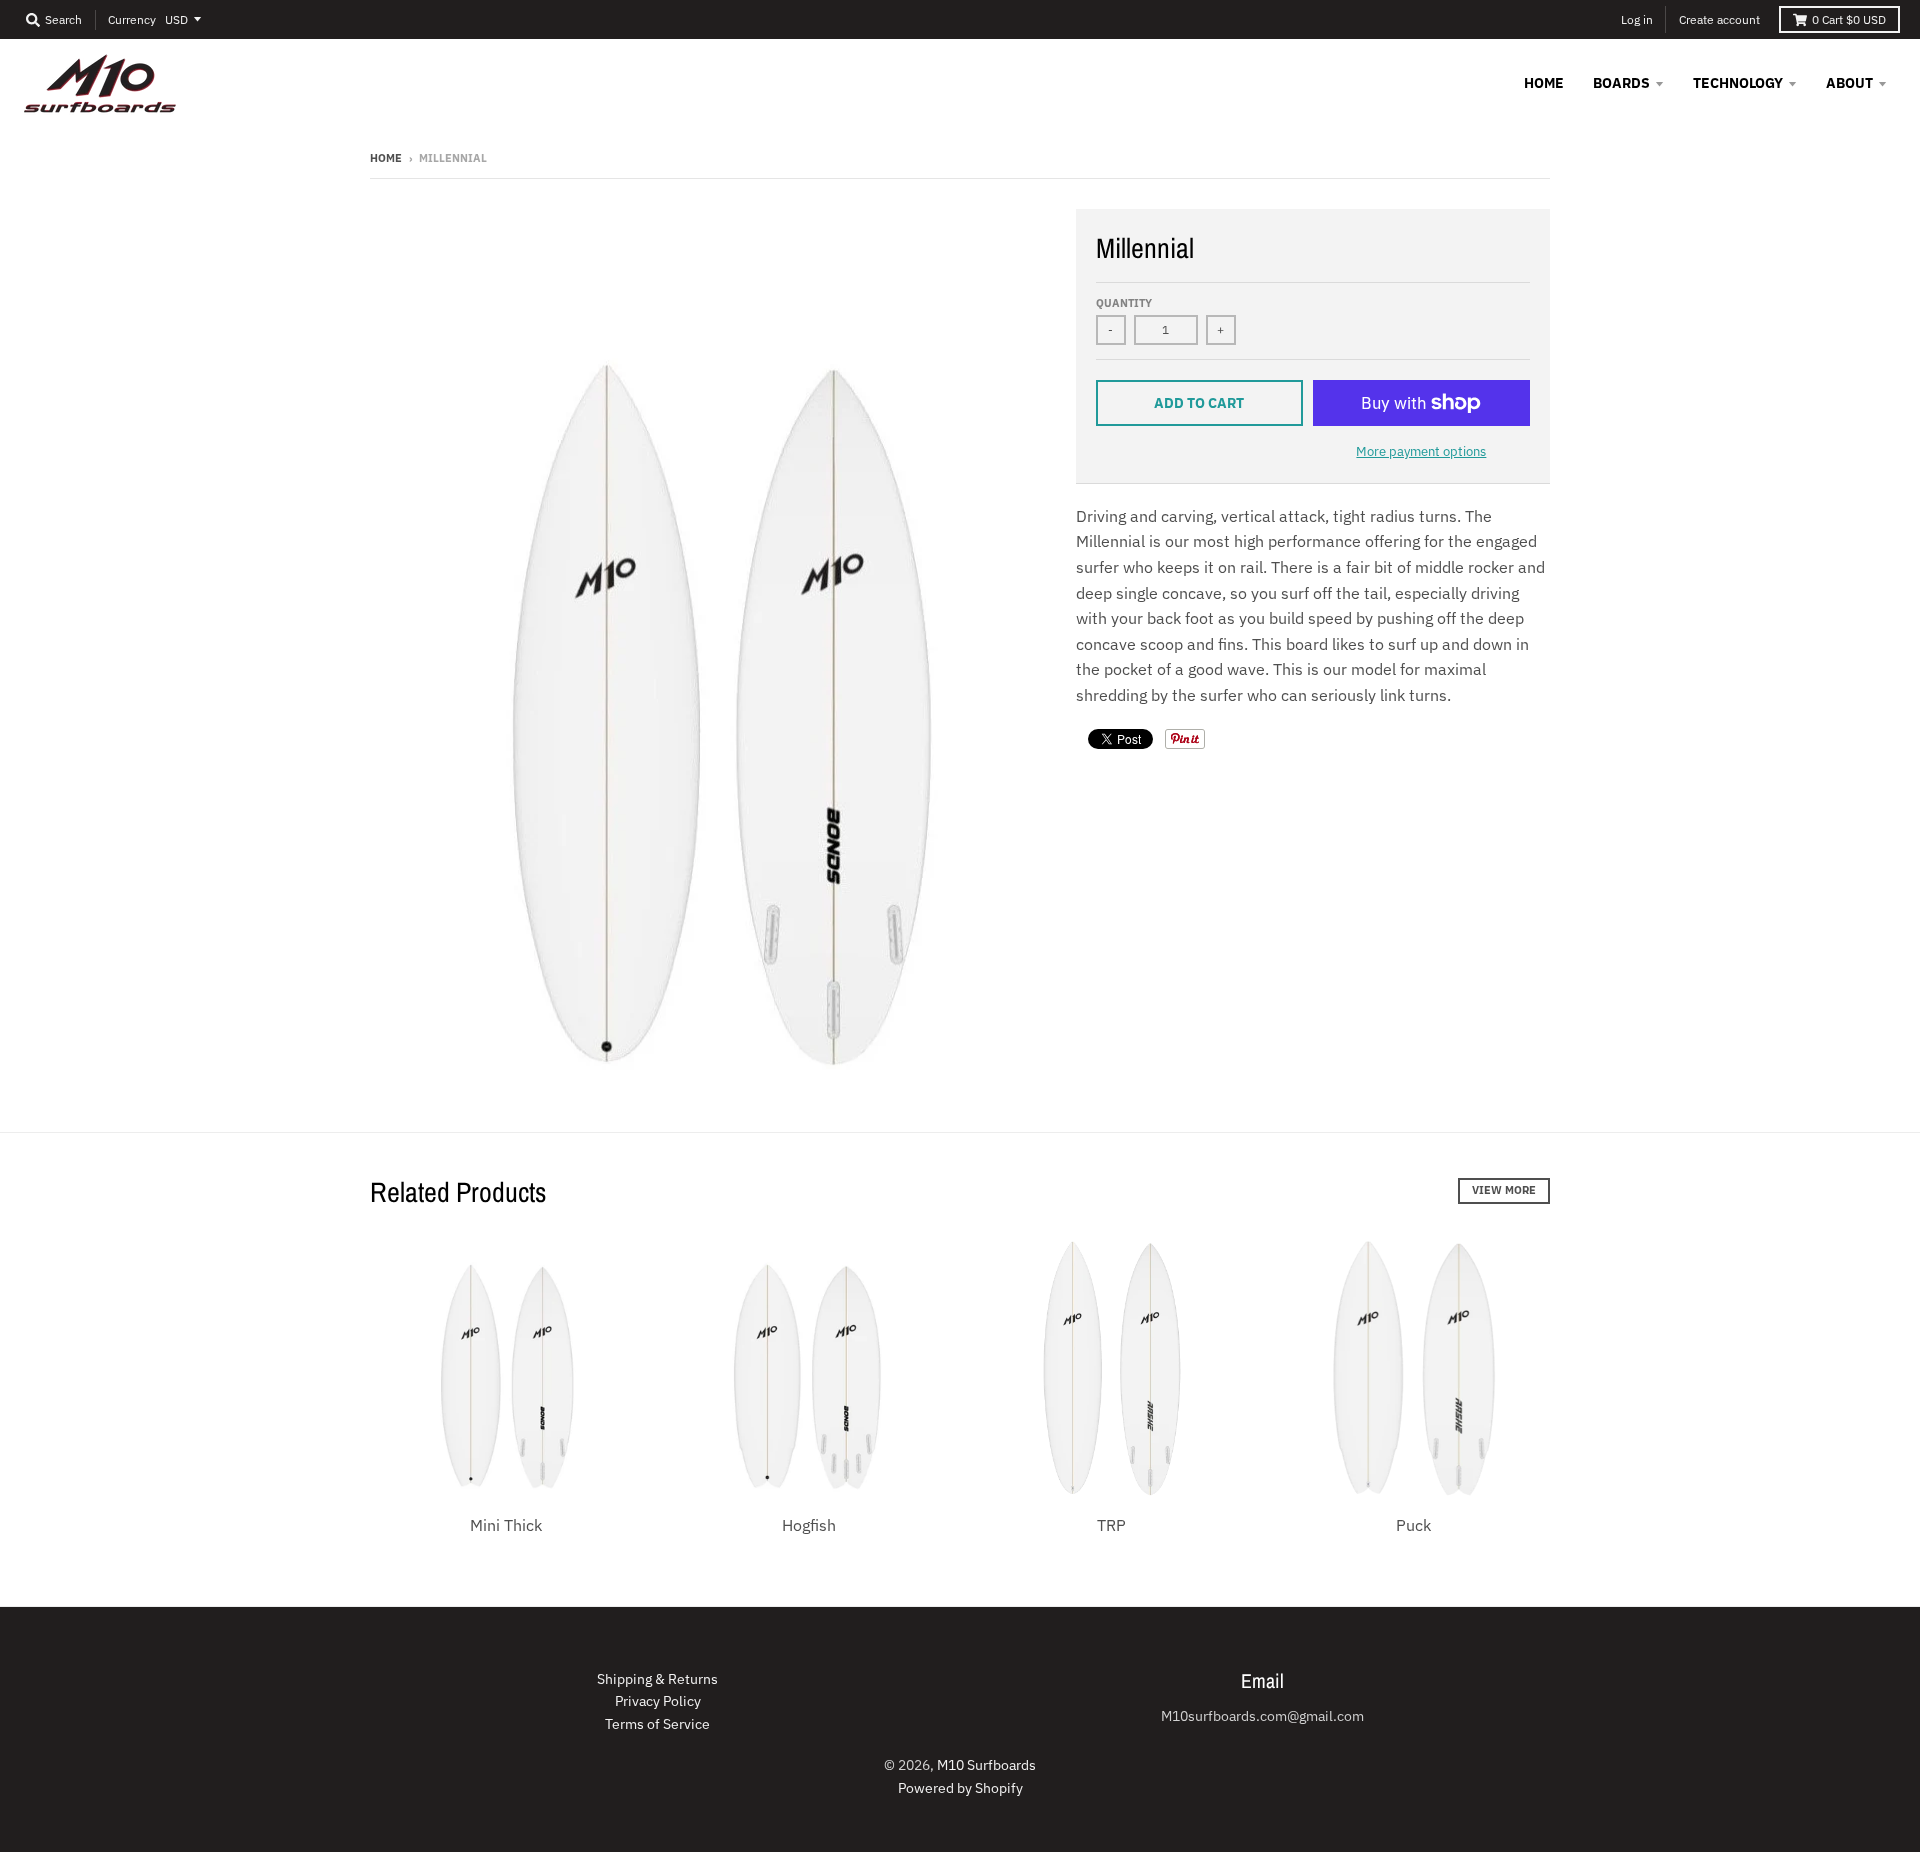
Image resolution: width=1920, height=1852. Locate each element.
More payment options (1421, 451)
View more (1504, 1190)
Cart (1849, 19)
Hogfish (809, 1525)
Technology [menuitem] (1738, 83)
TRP (1111, 1525)
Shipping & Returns (657, 1679)
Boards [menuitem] (1621, 83)
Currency (132, 19)
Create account (1719, 19)
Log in (1637, 19)
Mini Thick (506, 1525)
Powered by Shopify (960, 1788)
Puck (1413, 1525)
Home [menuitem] (1544, 83)
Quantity (1124, 303)
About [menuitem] (1849, 83)
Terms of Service (657, 1724)
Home (386, 158)
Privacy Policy (658, 1701)
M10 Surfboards (986, 1765)
